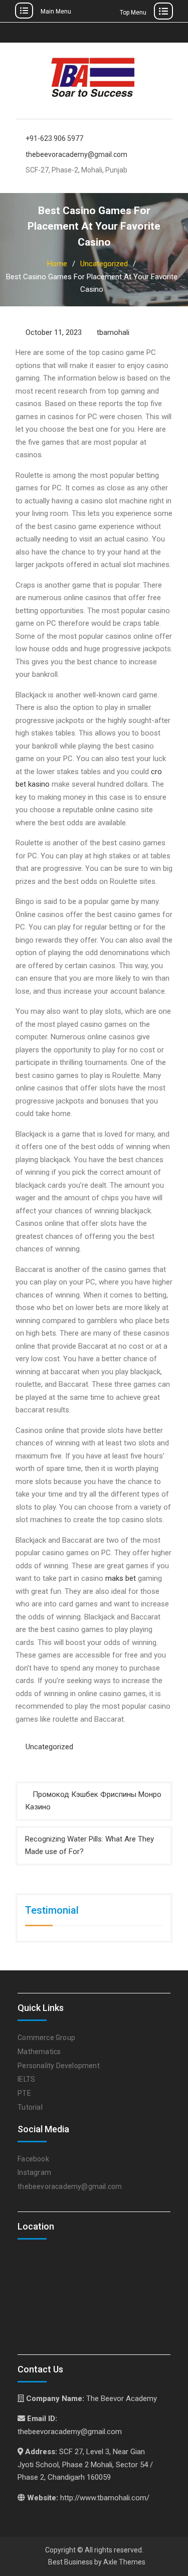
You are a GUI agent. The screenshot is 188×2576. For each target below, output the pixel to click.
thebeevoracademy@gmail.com (76, 155)
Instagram (34, 2172)
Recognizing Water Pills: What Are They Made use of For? (89, 1846)
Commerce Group (46, 2038)
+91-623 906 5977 (54, 139)
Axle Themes (124, 2562)
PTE (24, 2093)
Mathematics (39, 2052)
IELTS (26, 2079)
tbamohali (113, 332)
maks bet (121, 1578)
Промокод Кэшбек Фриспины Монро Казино (93, 1801)
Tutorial (30, 2107)
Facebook (33, 2159)
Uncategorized (49, 1747)
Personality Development (59, 2066)
